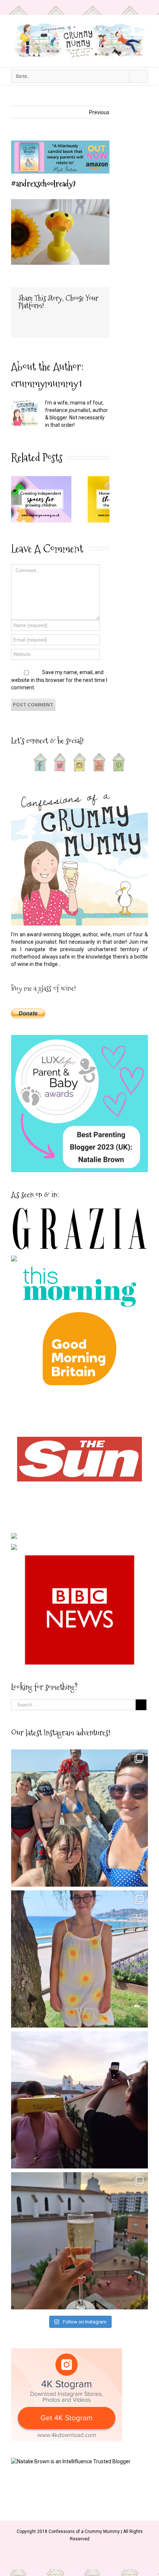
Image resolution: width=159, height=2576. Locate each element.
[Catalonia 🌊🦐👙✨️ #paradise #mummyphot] (79, 1818)
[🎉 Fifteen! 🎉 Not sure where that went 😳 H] (79, 1959)
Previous (99, 112)
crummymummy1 (46, 383)
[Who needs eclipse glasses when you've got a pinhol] (79, 2100)
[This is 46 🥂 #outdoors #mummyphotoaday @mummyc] (79, 2241)
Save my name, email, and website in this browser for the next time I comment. (59, 680)
